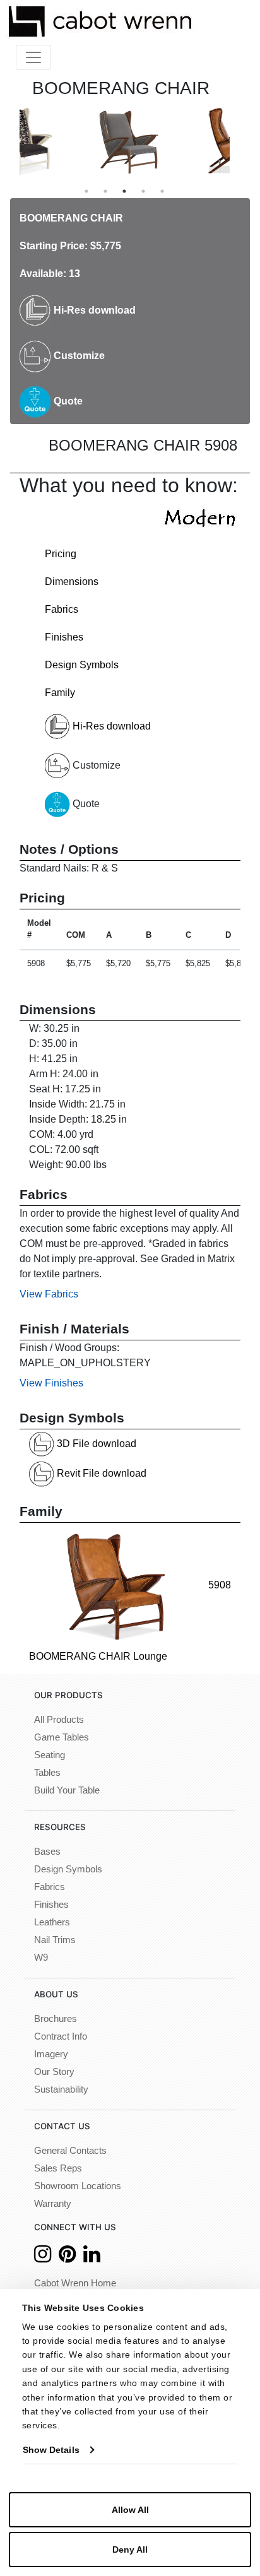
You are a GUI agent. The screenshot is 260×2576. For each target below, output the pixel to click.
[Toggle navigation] (33, 57)
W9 (41, 1958)
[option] (72, 142)
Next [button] (239, 141)
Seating (50, 1755)
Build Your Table (67, 1790)
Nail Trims (55, 1940)
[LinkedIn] (92, 2258)
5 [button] (162, 191)
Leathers (52, 1922)
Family (60, 693)
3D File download (95, 1444)
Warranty (53, 2204)
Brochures (56, 2019)
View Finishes (51, 1383)
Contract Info (61, 2036)
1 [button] (86, 191)
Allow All (130, 2510)
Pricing (61, 554)
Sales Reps (58, 2168)
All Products (59, 1720)
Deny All (130, 2549)
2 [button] (105, 191)
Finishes (64, 637)
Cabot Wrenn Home (75, 2283)
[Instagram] (43, 2258)
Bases (47, 1852)
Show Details (51, 2450)
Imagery (51, 2054)
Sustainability (61, 2089)
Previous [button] (10, 141)
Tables (47, 1773)
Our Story (54, 2072)
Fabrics (62, 609)
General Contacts (70, 2151)
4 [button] (143, 191)
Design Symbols (82, 665)
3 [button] (124, 191)
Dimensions (72, 582)
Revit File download (100, 1473)
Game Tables (62, 1737)
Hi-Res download (93, 310)
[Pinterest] (67, 2258)
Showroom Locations (78, 2186)
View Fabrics (49, 1294)
